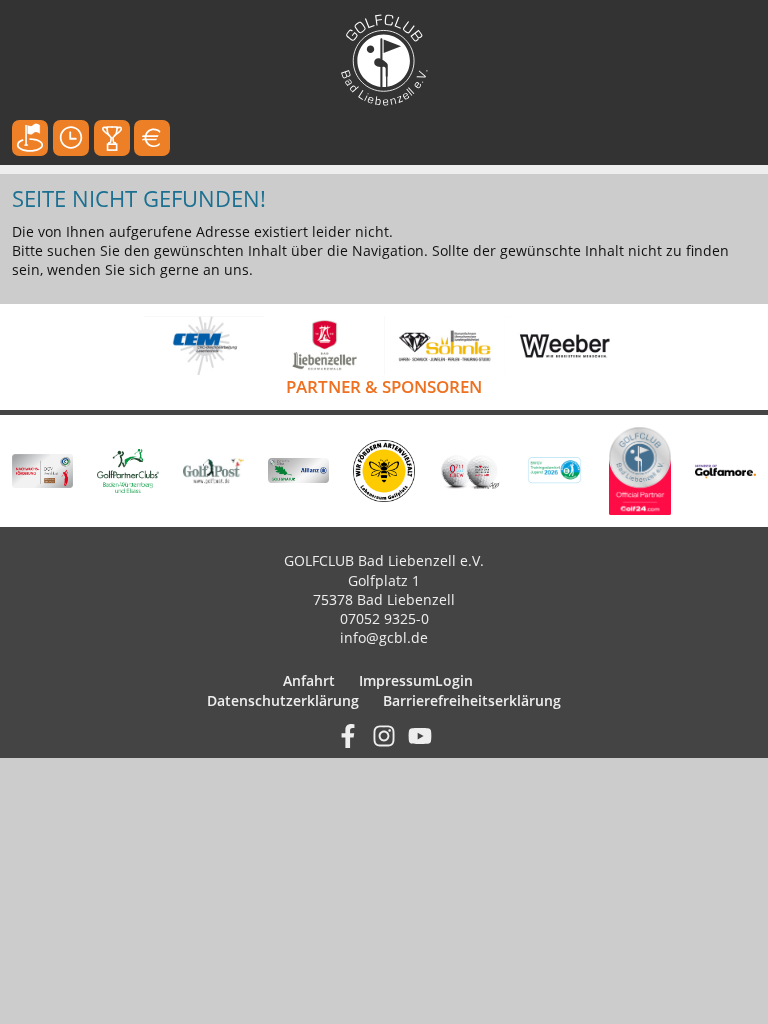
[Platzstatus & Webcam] (30, 138)
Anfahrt (309, 680)
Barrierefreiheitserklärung (472, 700)
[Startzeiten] (71, 138)
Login (454, 680)
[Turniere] (112, 138)
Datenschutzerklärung (283, 700)
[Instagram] (384, 734)
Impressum (397, 680)
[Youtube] (420, 734)
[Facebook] (348, 734)
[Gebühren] (152, 138)
